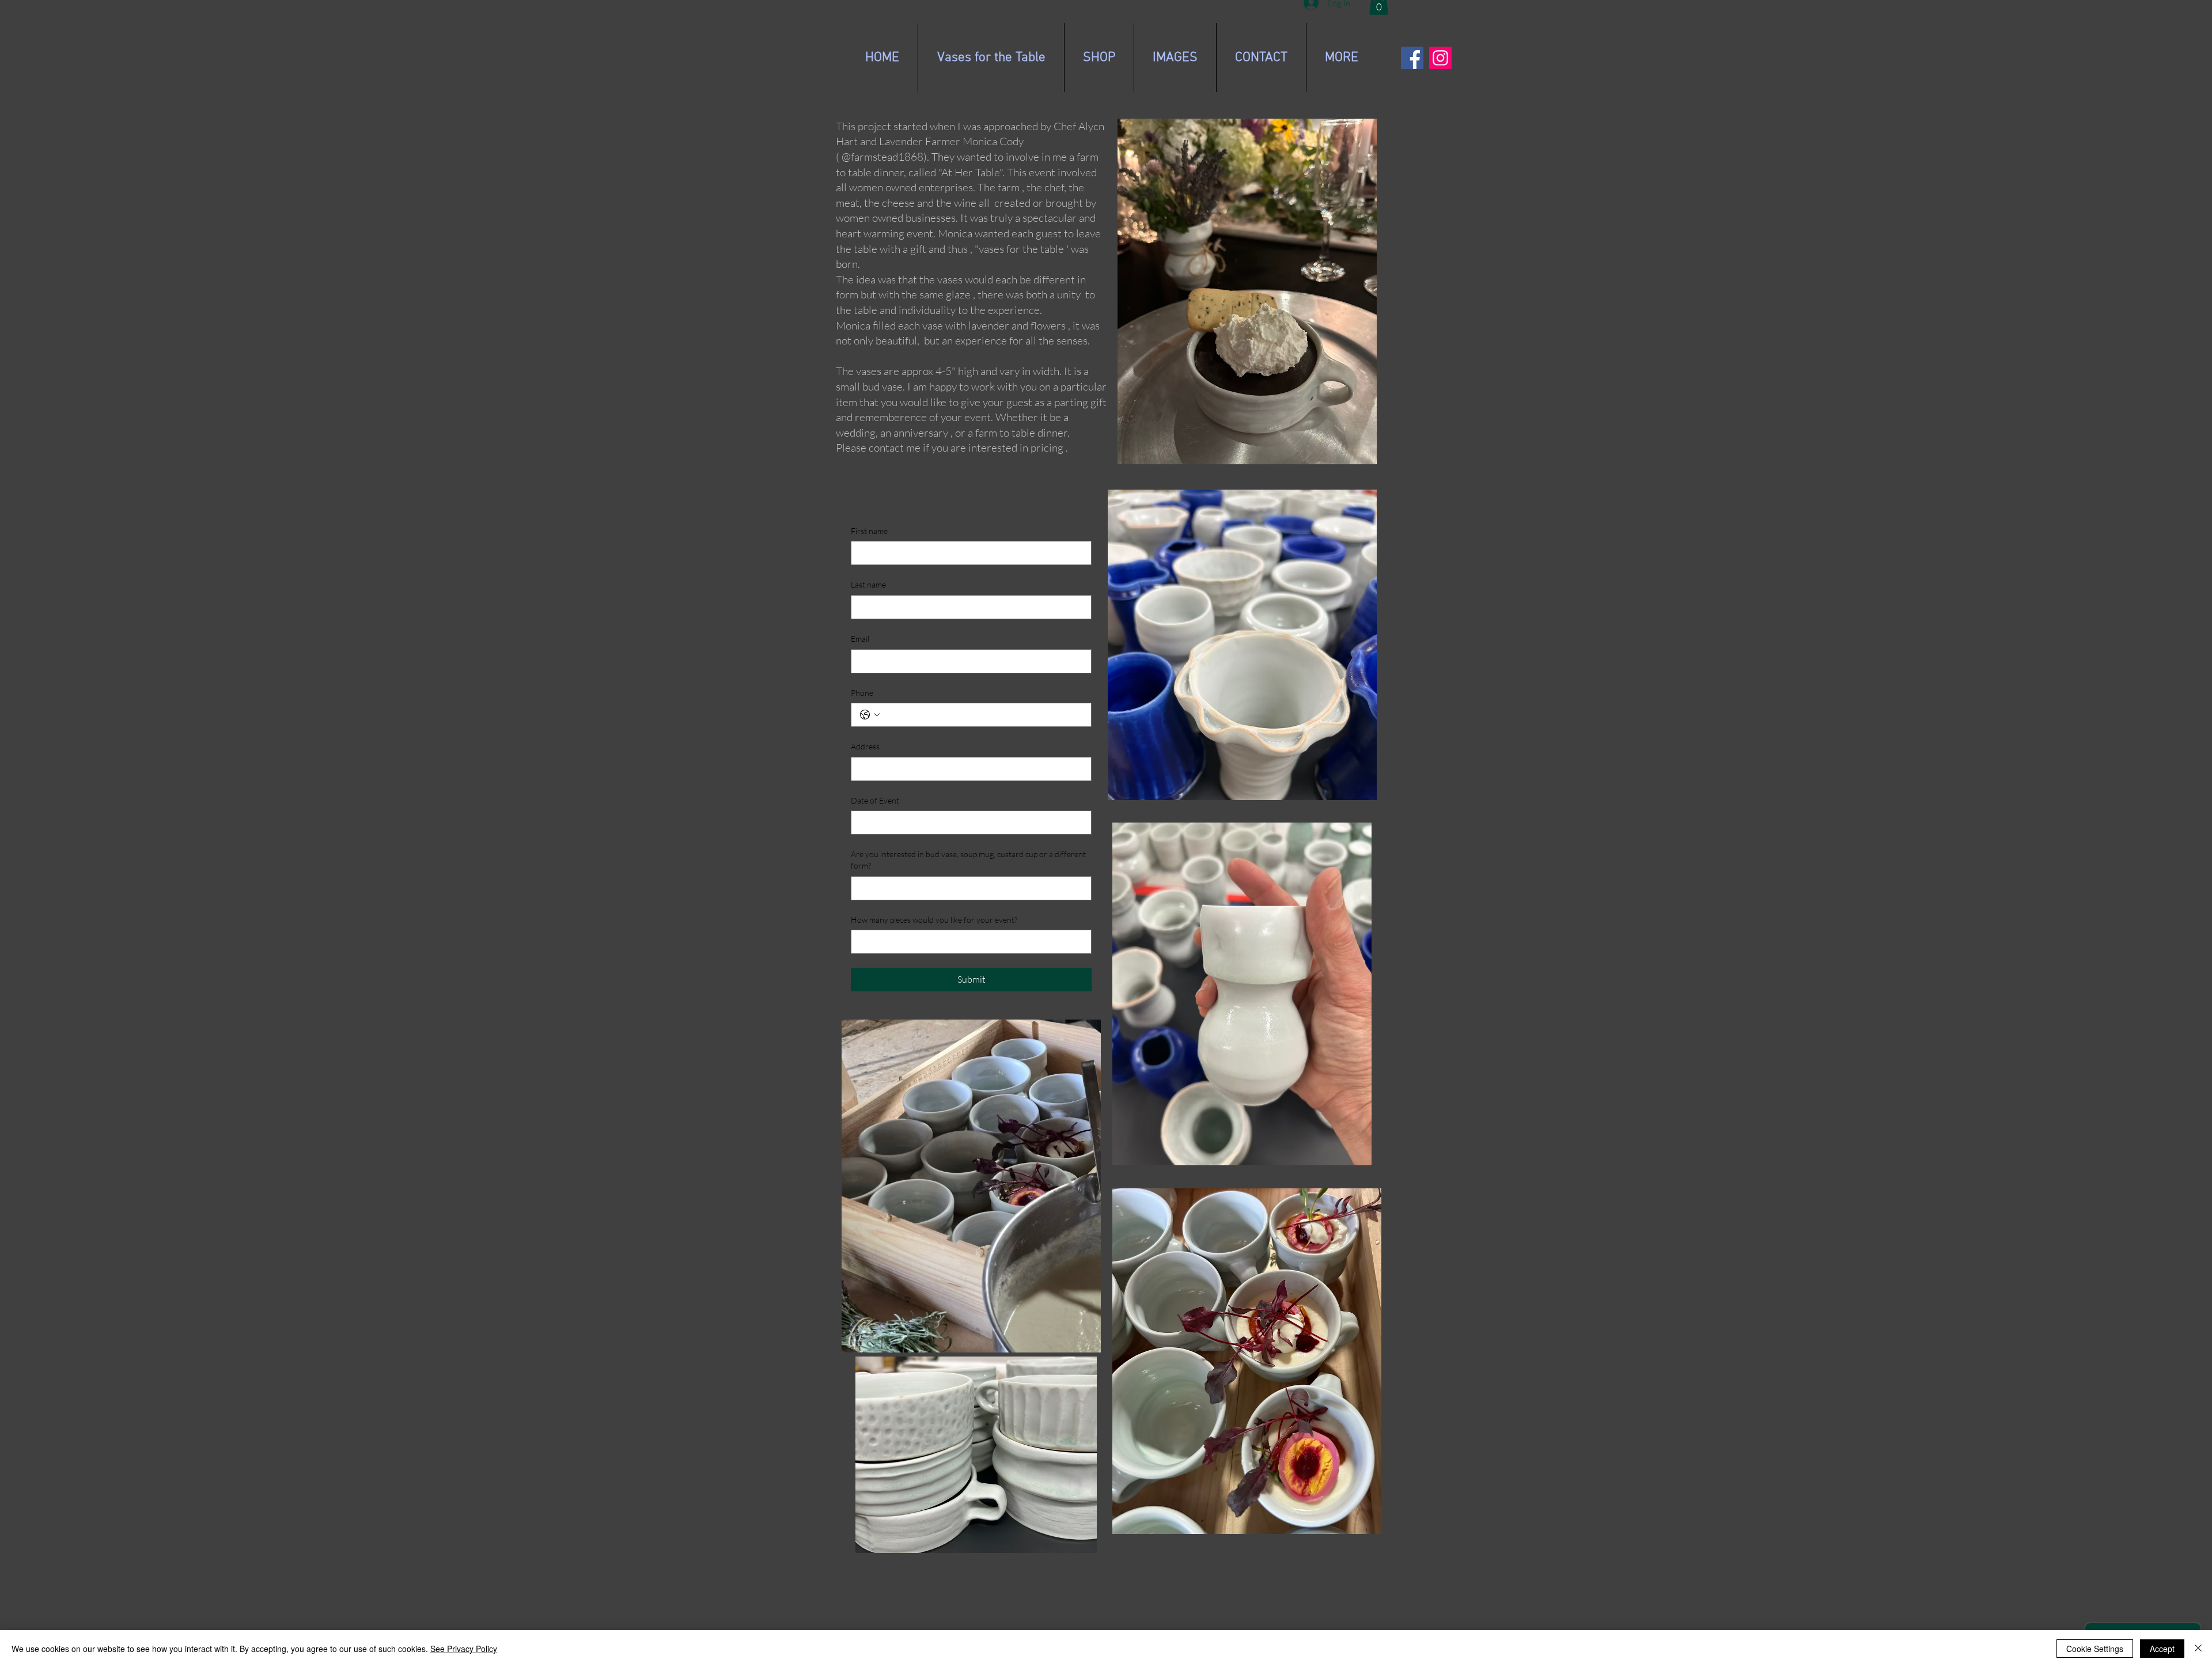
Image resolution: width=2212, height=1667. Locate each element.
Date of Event (875, 800)
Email (860, 639)
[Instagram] (1440, 58)
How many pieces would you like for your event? (934, 920)
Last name (868, 584)
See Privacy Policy (464, 1649)
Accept (2162, 1649)
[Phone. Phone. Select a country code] (870, 715)
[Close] (2198, 1649)
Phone (862, 693)
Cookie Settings (2095, 1649)
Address (865, 746)
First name (869, 531)
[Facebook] (1412, 58)
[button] (1175, 58)
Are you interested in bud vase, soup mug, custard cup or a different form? (968, 860)
